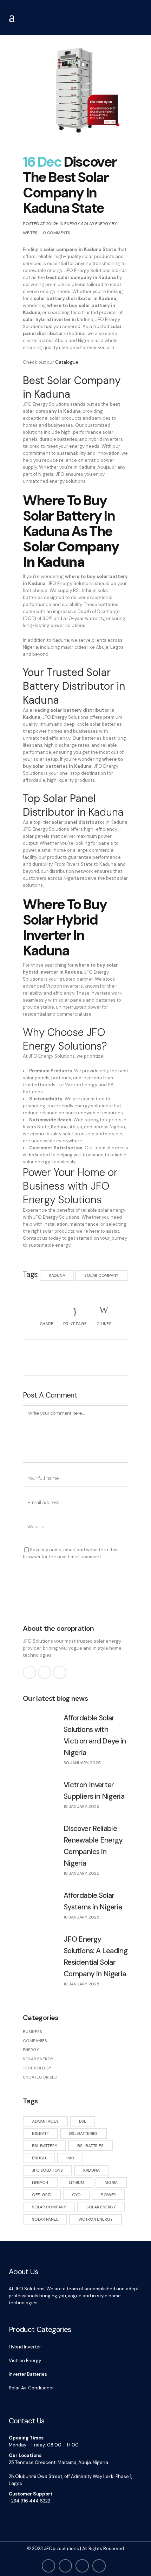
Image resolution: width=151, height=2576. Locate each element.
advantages (45, 2121)
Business (32, 2032)
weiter (30, 233)
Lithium (76, 2182)
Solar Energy (96, 224)
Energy (72, 224)
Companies (35, 2041)
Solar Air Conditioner (31, 2388)
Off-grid (42, 2195)
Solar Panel (45, 2219)
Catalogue (67, 362)
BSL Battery (44, 2146)
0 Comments (57, 233)
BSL (83, 2121)
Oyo (76, 2195)
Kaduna (57, 1275)
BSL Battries (90, 2146)
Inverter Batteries (28, 2374)
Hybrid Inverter (25, 2347)
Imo (70, 2158)
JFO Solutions (47, 2170)
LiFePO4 (40, 2182)
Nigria (111, 2182)
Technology (37, 2068)
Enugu (39, 2158)
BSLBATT (40, 2133)
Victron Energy (96, 2219)
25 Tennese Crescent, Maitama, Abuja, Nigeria (58, 2462)
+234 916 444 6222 (29, 2501)
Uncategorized (40, 2077)
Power (108, 2195)
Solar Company (101, 1275)
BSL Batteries (83, 2133)
